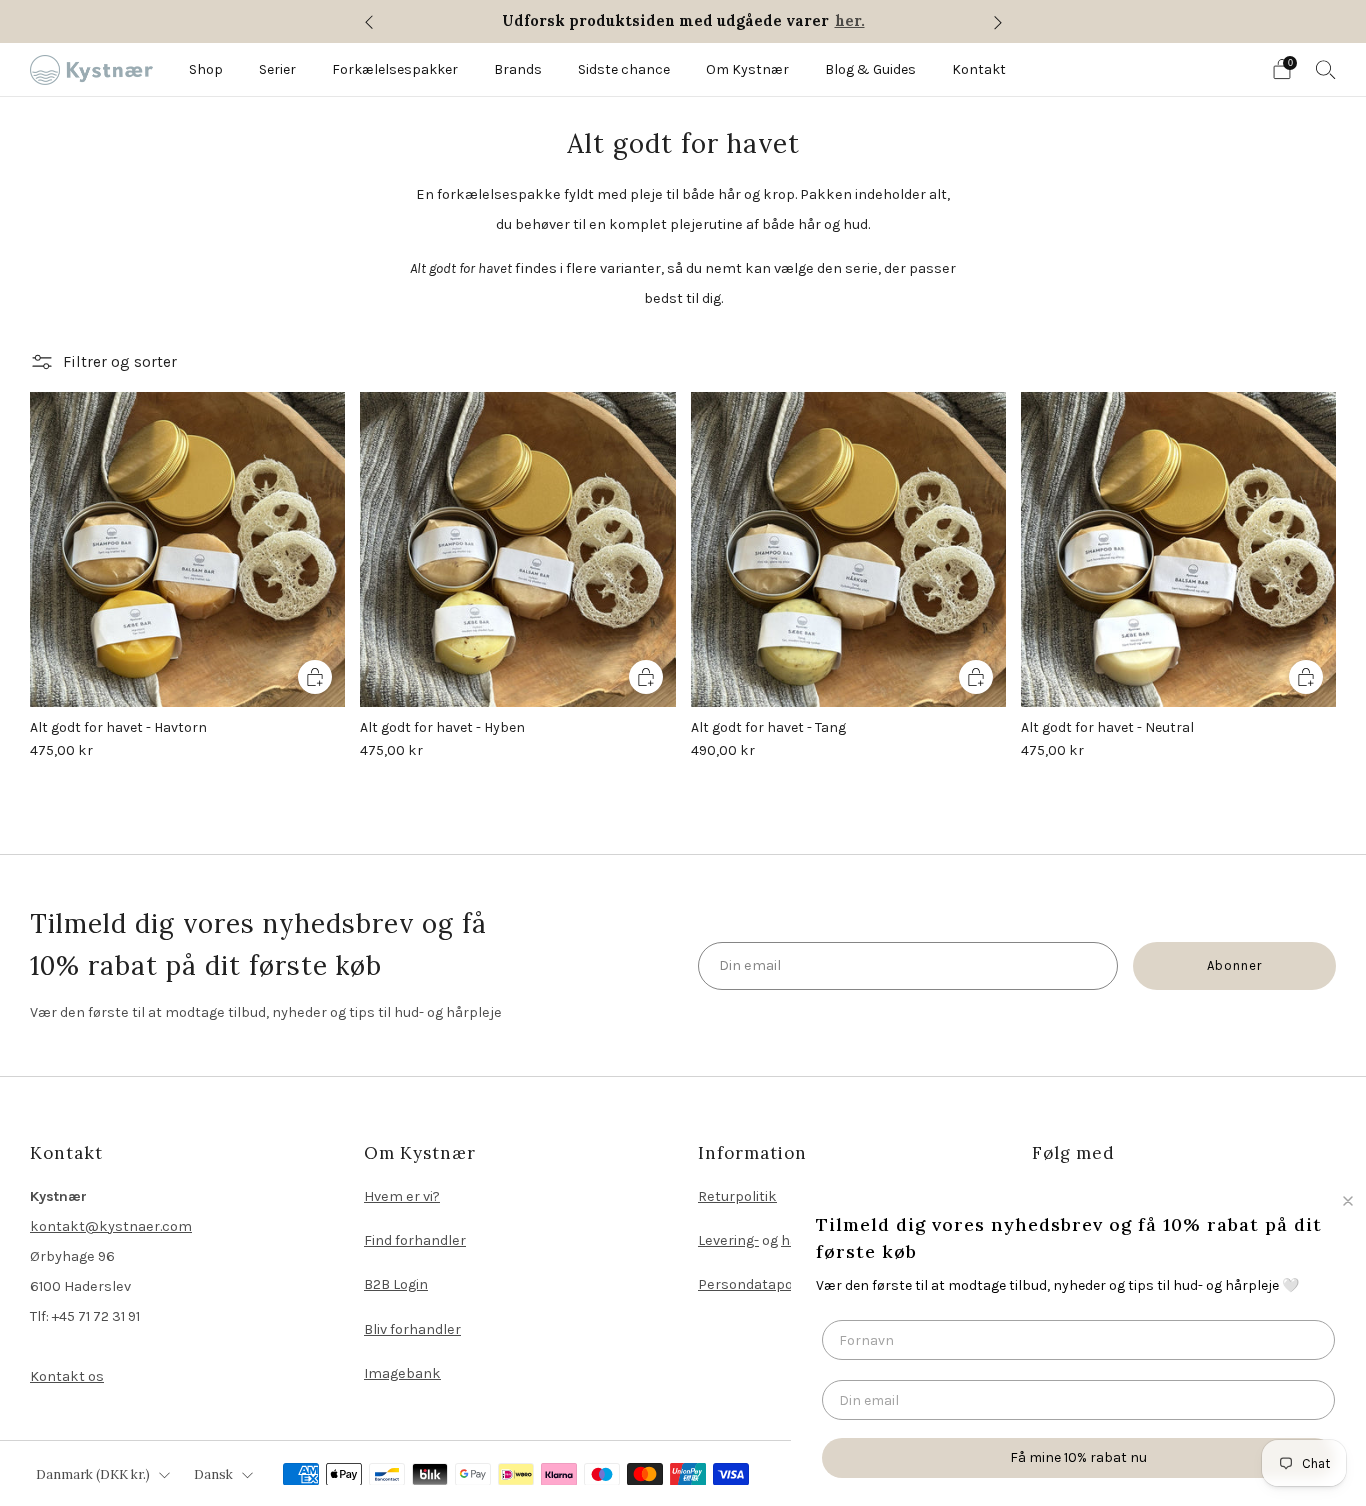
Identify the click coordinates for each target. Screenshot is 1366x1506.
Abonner (1234, 965)
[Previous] (369, 21)
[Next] (998, 21)
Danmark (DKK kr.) (93, 1474)
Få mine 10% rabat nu (1078, 1457)
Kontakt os (67, 1376)
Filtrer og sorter (120, 362)
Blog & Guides (870, 69)
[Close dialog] (1348, 1201)
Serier (277, 69)
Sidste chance (624, 69)
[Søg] (1326, 69)
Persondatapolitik (758, 1284)
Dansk (213, 1474)
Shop (206, 69)
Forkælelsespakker (395, 69)
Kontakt (979, 69)
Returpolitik (737, 1196)
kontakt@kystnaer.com (111, 1226)
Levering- (728, 1240)
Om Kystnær (747, 69)
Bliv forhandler (412, 1329)
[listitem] (683, 21)
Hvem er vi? (402, 1196)
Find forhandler (415, 1240)
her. (850, 21)
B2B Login (396, 1284)
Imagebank (402, 1373)
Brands (518, 69)
